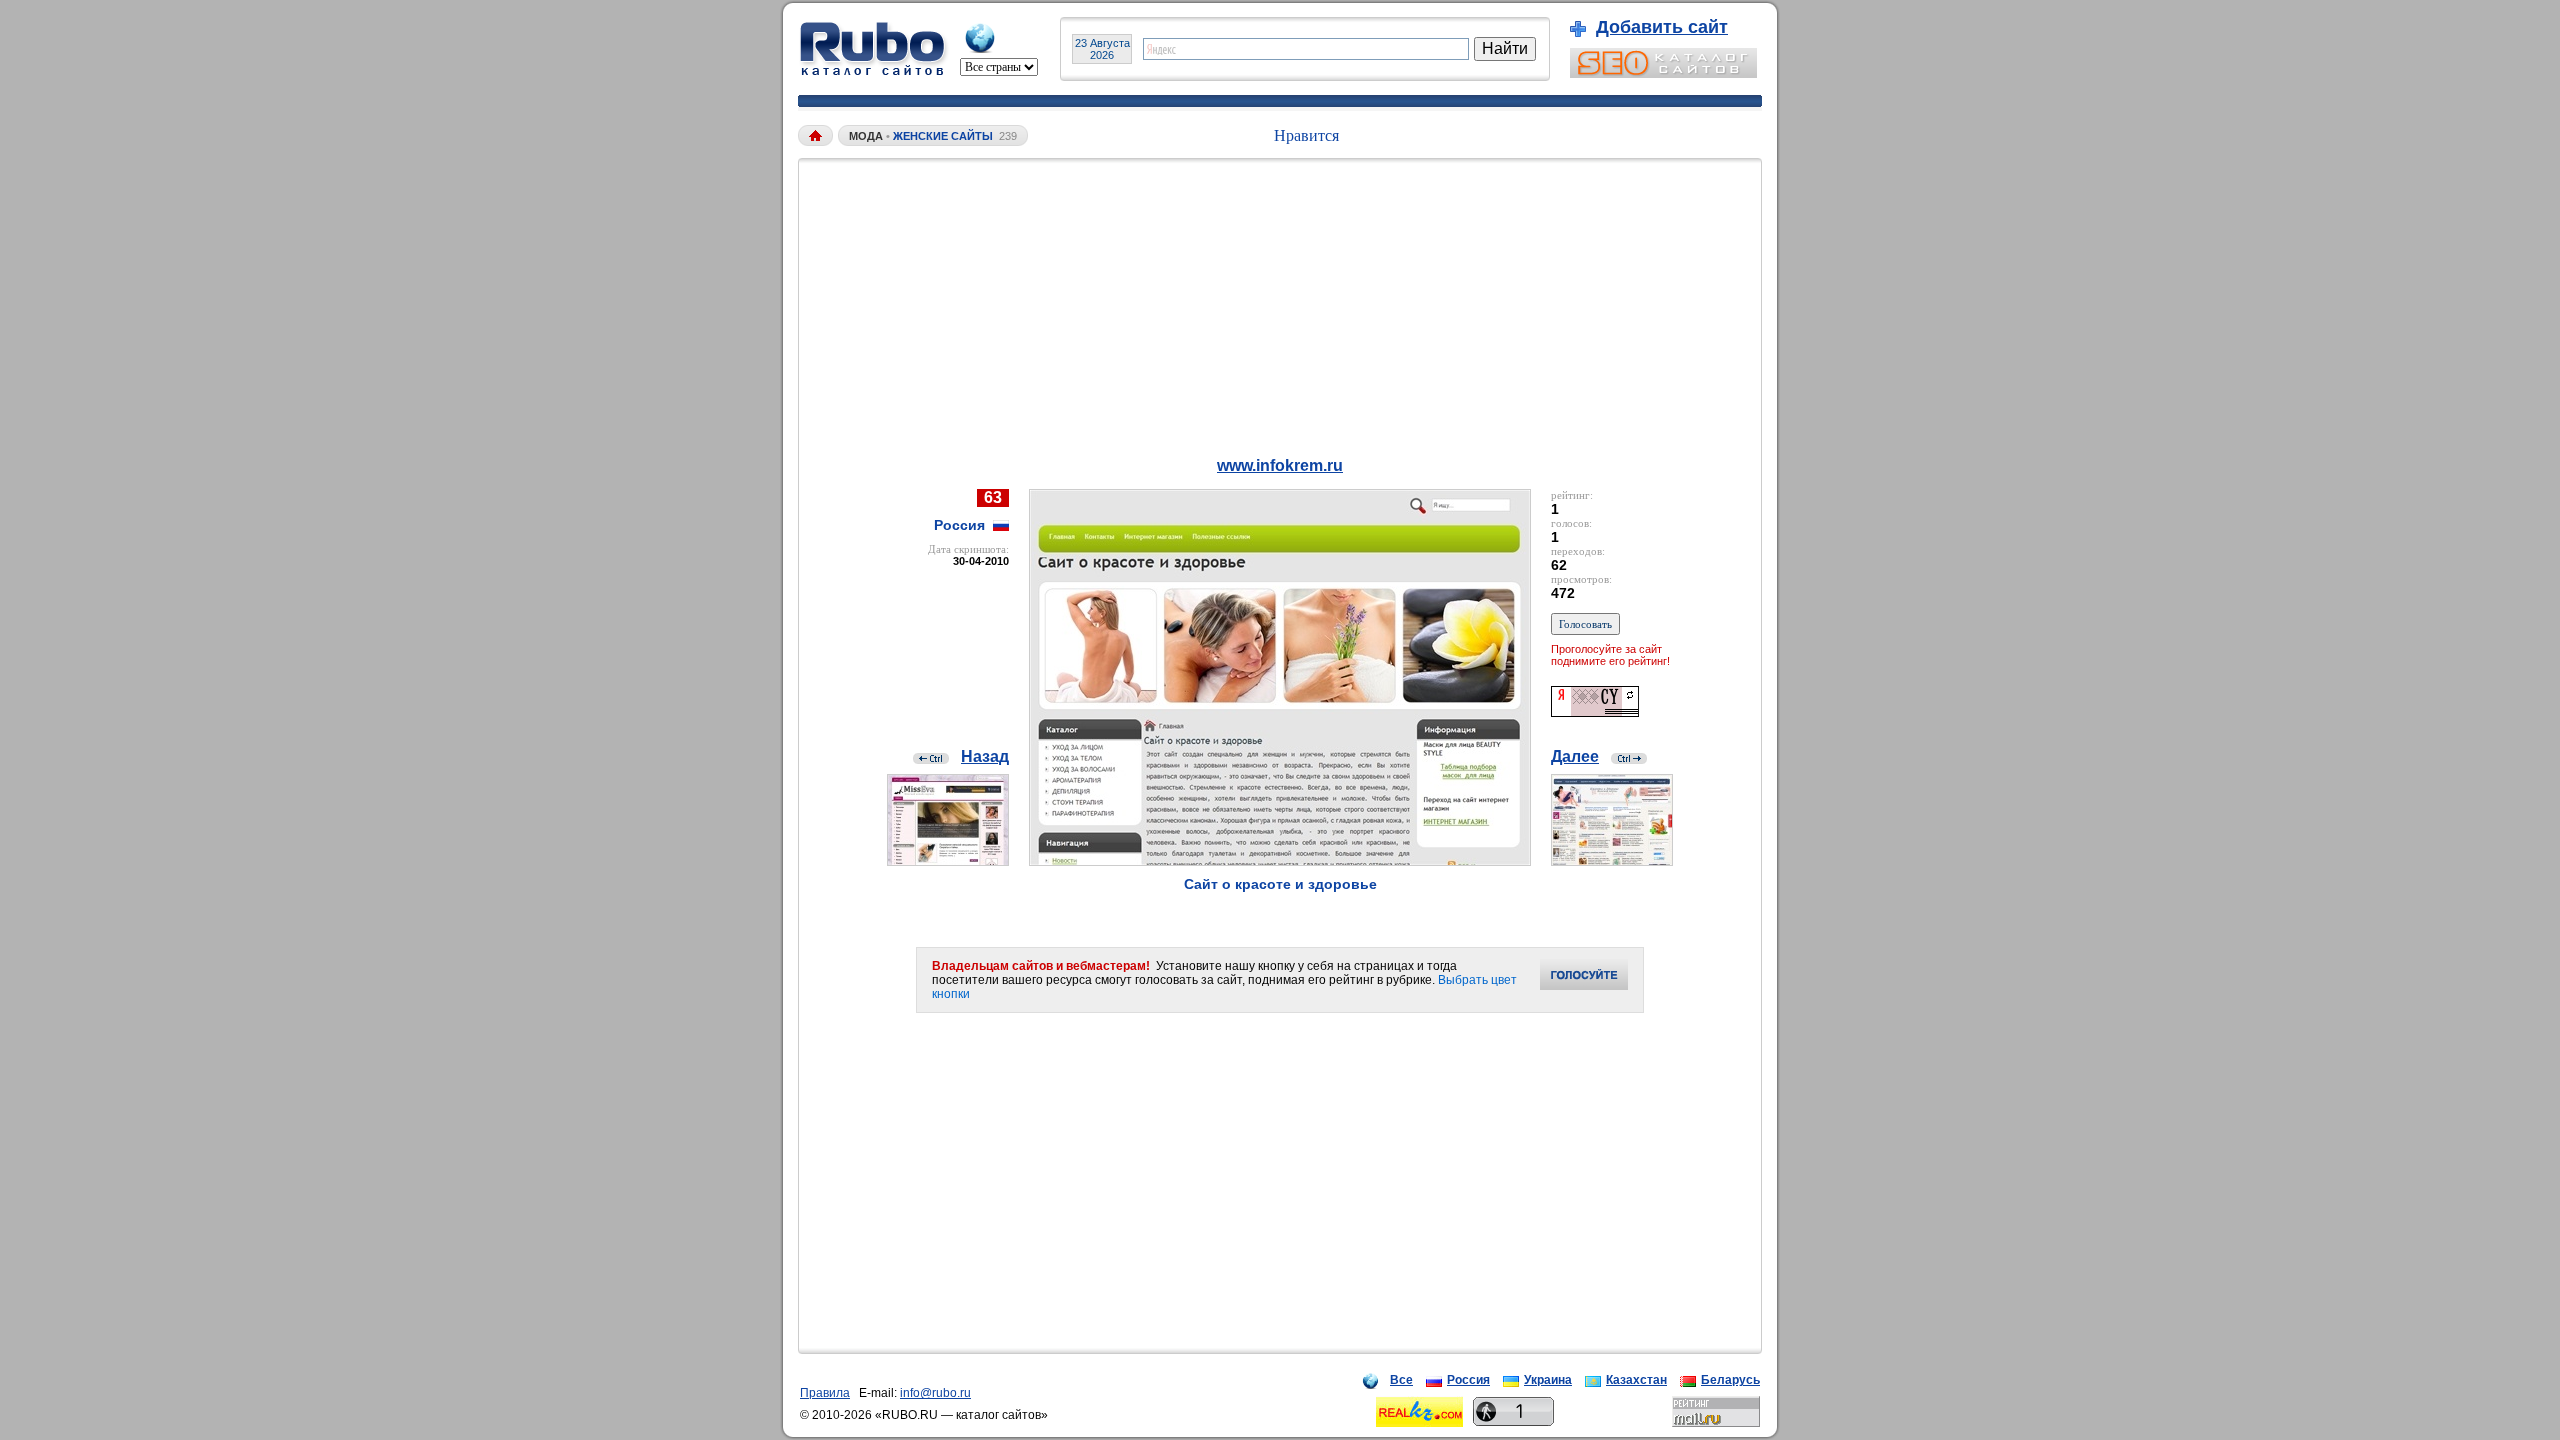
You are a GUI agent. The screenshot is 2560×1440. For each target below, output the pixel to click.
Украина (1548, 1380)
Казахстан (1636, 1380)
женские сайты (943, 136)
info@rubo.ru (935, 1393)
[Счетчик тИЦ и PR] (1595, 711)
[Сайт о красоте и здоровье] (1280, 860)
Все (1401, 1380)
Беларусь (1730, 1380)
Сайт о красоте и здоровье (1280, 884)
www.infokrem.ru (1280, 465)
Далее (1575, 756)
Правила (825, 1393)
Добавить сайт (1662, 27)
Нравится (1306, 135)
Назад (985, 756)
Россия (1468, 1380)
